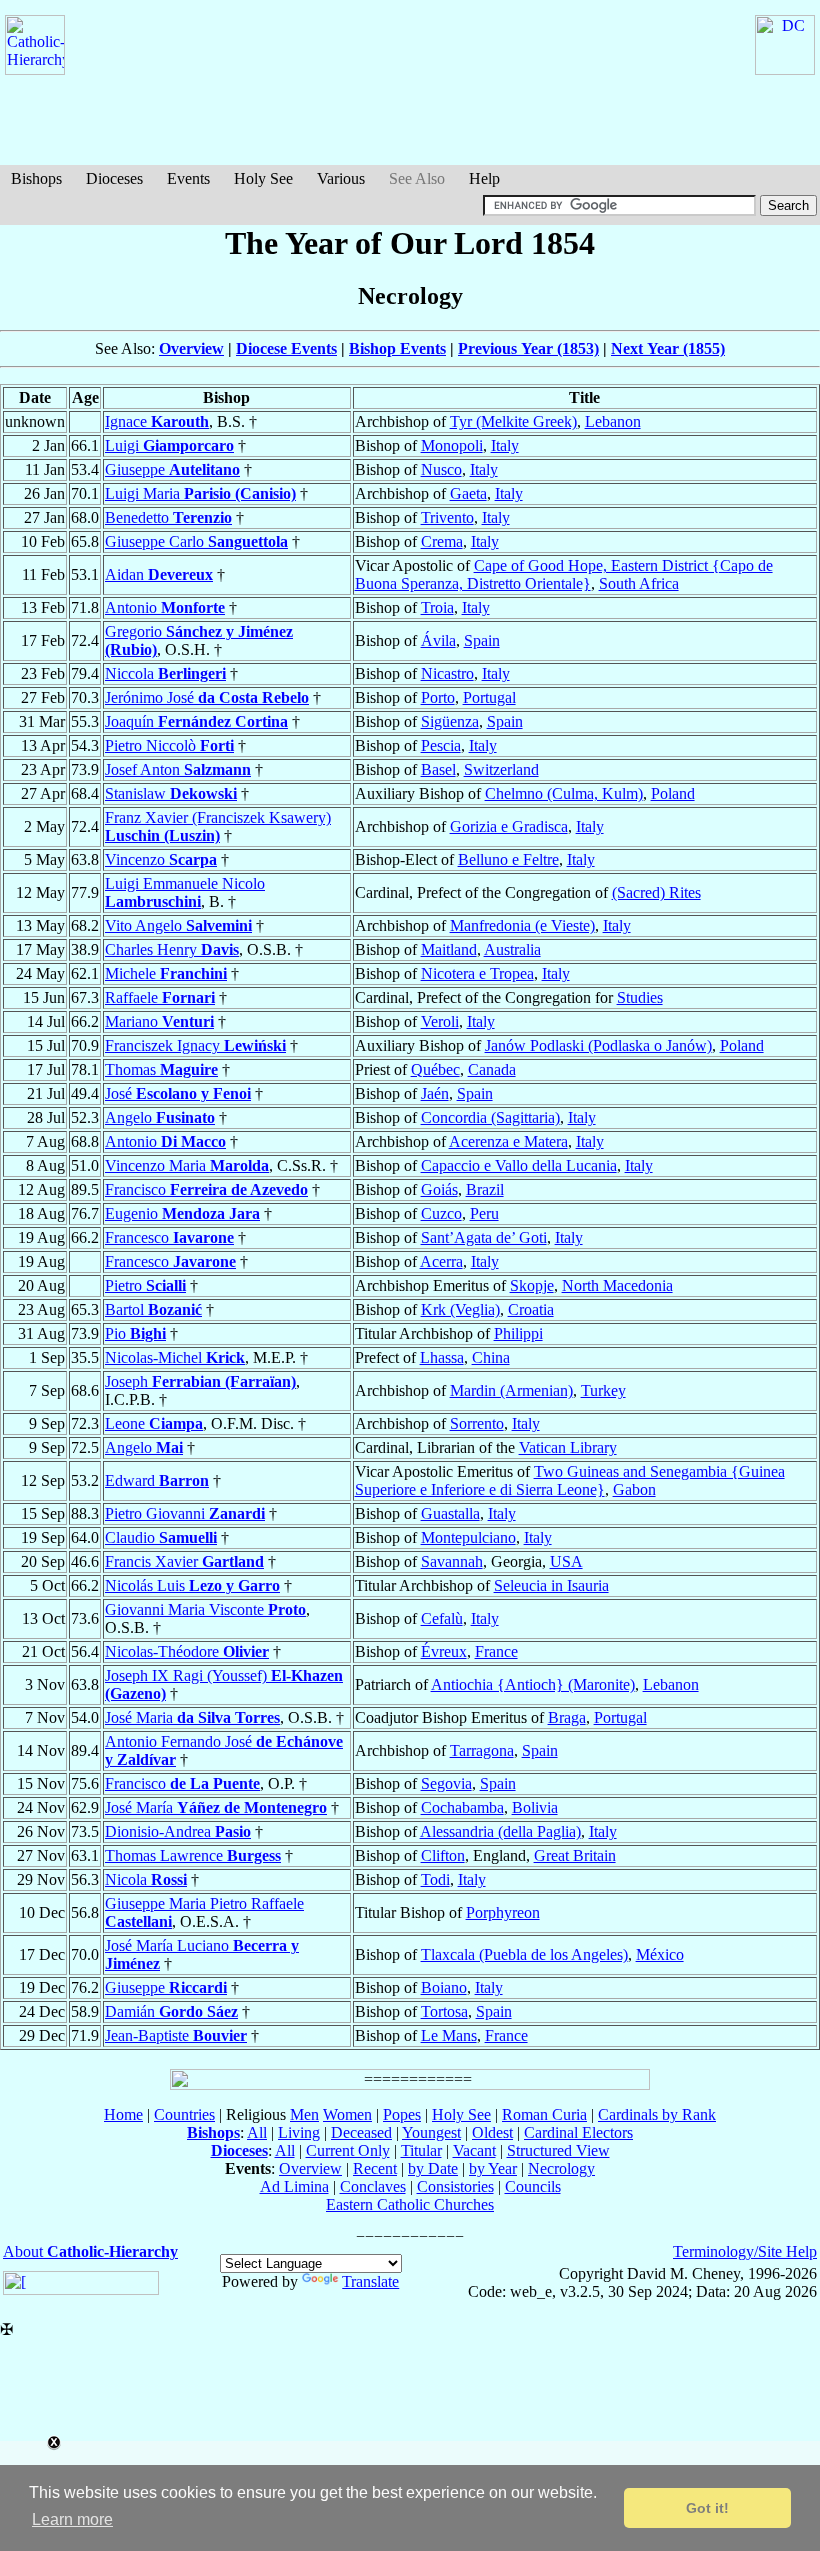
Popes (402, 2114)
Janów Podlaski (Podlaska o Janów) (598, 1045)
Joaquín (196, 721)
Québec (435, 1069)
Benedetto (168, 517)
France (496, 1651)
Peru (484, 1213)
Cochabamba (462, 1807)
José (178, 1093)
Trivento (447, 517)
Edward (157, 1480)
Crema (442, 541)
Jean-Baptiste (176, 2035)
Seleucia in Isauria (551, 1585)
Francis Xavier (184, 1561)
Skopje (532, 1285)
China (491, 1357)
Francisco (206, 1189)
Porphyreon (503, 1912)
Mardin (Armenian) (511, 1390)
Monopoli (452, 445)
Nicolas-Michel (175, 1357)
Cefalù (442, 1618)
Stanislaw (171, 793)
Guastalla (450, 1513)
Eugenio (182, 1213)
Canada (492, 1069)
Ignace (157, 421)
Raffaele (160, 997)
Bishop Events (397, 348)
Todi (435, 1879)
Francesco (169, 1237)
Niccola (165, 673)
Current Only (348, 2150)
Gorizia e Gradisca (509, 826)
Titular (421, 2150)
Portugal (489, 697)
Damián (171, 2011)
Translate (370, 2281)
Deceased (361, 2132)
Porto (438, 697)
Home (123, 2114)
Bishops (36, 178)
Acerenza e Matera (508, 1141)
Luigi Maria (200, 493)
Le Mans (449, 2035)
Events (188, 178)
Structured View (558, 2150)
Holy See (263, 178)
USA (566, 1561)
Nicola (146, 1879)
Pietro (145, 1285)
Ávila (438, 640)
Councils (533, 2186)
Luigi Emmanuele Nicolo (185, 892)
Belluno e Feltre (508, 859)
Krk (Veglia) (460, 1309)
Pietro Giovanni (185, 1513)
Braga (567, 1717)
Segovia (446, 1783)
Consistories (455, 2186)
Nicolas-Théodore (187, 1651)
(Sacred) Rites (656, 892)
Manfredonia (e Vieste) (522, 925)
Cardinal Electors (578, 2132)
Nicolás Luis (192, 1585)
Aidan (159, 574)
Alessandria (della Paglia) (500, 1831)
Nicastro (447, 673)
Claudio (161, 1537)
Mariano (159, 1021)
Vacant (474, 2150)
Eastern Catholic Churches (410, 2204)
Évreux (444, 1651)
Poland (673, 793)
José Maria (192, 1717)
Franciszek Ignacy (195, 1045)
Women (347, 2114)
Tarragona (482, 1750)
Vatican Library (568, 1447)
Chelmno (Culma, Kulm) (564, 793)
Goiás (439, 1189)
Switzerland (501, 769)
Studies (640, 997)
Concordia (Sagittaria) (490, 1117)
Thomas (161, 1069)
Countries (184, 2114)
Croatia (531, 1309)
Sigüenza (450, 721)
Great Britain (575, 1855)
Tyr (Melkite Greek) (513, 421)
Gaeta (468, 493)
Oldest (492, 2132)
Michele (166, 973)
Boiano (444, 1987)
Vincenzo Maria (187, 1165)
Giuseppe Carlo (196, 541)
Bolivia (535, 1807)
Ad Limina (294, 2186)
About (90, 2251)
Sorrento (477, 1423)
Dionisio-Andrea (178, 1831)
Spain (482, 640)
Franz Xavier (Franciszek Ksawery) (218, 826)
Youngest (431, 2132)
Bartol (153, 1309)
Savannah (452, 1561)
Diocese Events (286, 348)
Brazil (485, 1189)
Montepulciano (468, 1537)
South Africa (639, 583)
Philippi (518, 1333)
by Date (433, 2168)
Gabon (634, 1489)
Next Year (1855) (668, 348)
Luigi (169, 445)
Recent (375, 2168)
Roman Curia (544, 2114)
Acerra (441, 1261)
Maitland (449, 949)
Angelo (160, 1117)
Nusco (441, 469)
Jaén (435, 1093)
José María (216, 1807)
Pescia (441, 745)
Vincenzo (161, 859)
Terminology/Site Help (745, 2251)
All (257, 2132)
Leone (154, 1423)
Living (299, 2132)
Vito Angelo (178, 925)
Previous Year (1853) (528, 348)
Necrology (561, 2168)
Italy (505, 445)
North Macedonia (617, 1285)
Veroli (440, 1021)
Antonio (165, 607)
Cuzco (441, 1213)
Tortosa (444, 2011)
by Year (493, 2168)
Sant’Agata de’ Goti (484, 1237)
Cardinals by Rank (657, 2114)
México (660, 1954)
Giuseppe (172, 469)
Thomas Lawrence (193, 1855)
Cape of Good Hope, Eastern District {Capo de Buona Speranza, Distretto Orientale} (564, 574)
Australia (512, 949)
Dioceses (114, 178)
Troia (437, 607)
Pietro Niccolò (169, 745)
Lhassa (442, 1357)
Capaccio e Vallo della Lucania (519, 1165)
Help (484, 178)
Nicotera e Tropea (477, 973)
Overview (191, 348)
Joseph (200, 1381)
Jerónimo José (207, 697)
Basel (438, 769)
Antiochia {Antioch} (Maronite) (533, 1684)
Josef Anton (178, 769)
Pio (135, 1333)
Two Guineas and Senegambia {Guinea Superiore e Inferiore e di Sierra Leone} (570, 1480)
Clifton (443, 1855)
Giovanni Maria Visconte (205, 1609)
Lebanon (613, 421)
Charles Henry (172, 949)
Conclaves (373, 2186)
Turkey (603, 1390)
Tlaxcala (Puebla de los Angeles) (524, 1954)
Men (304, 2114)
